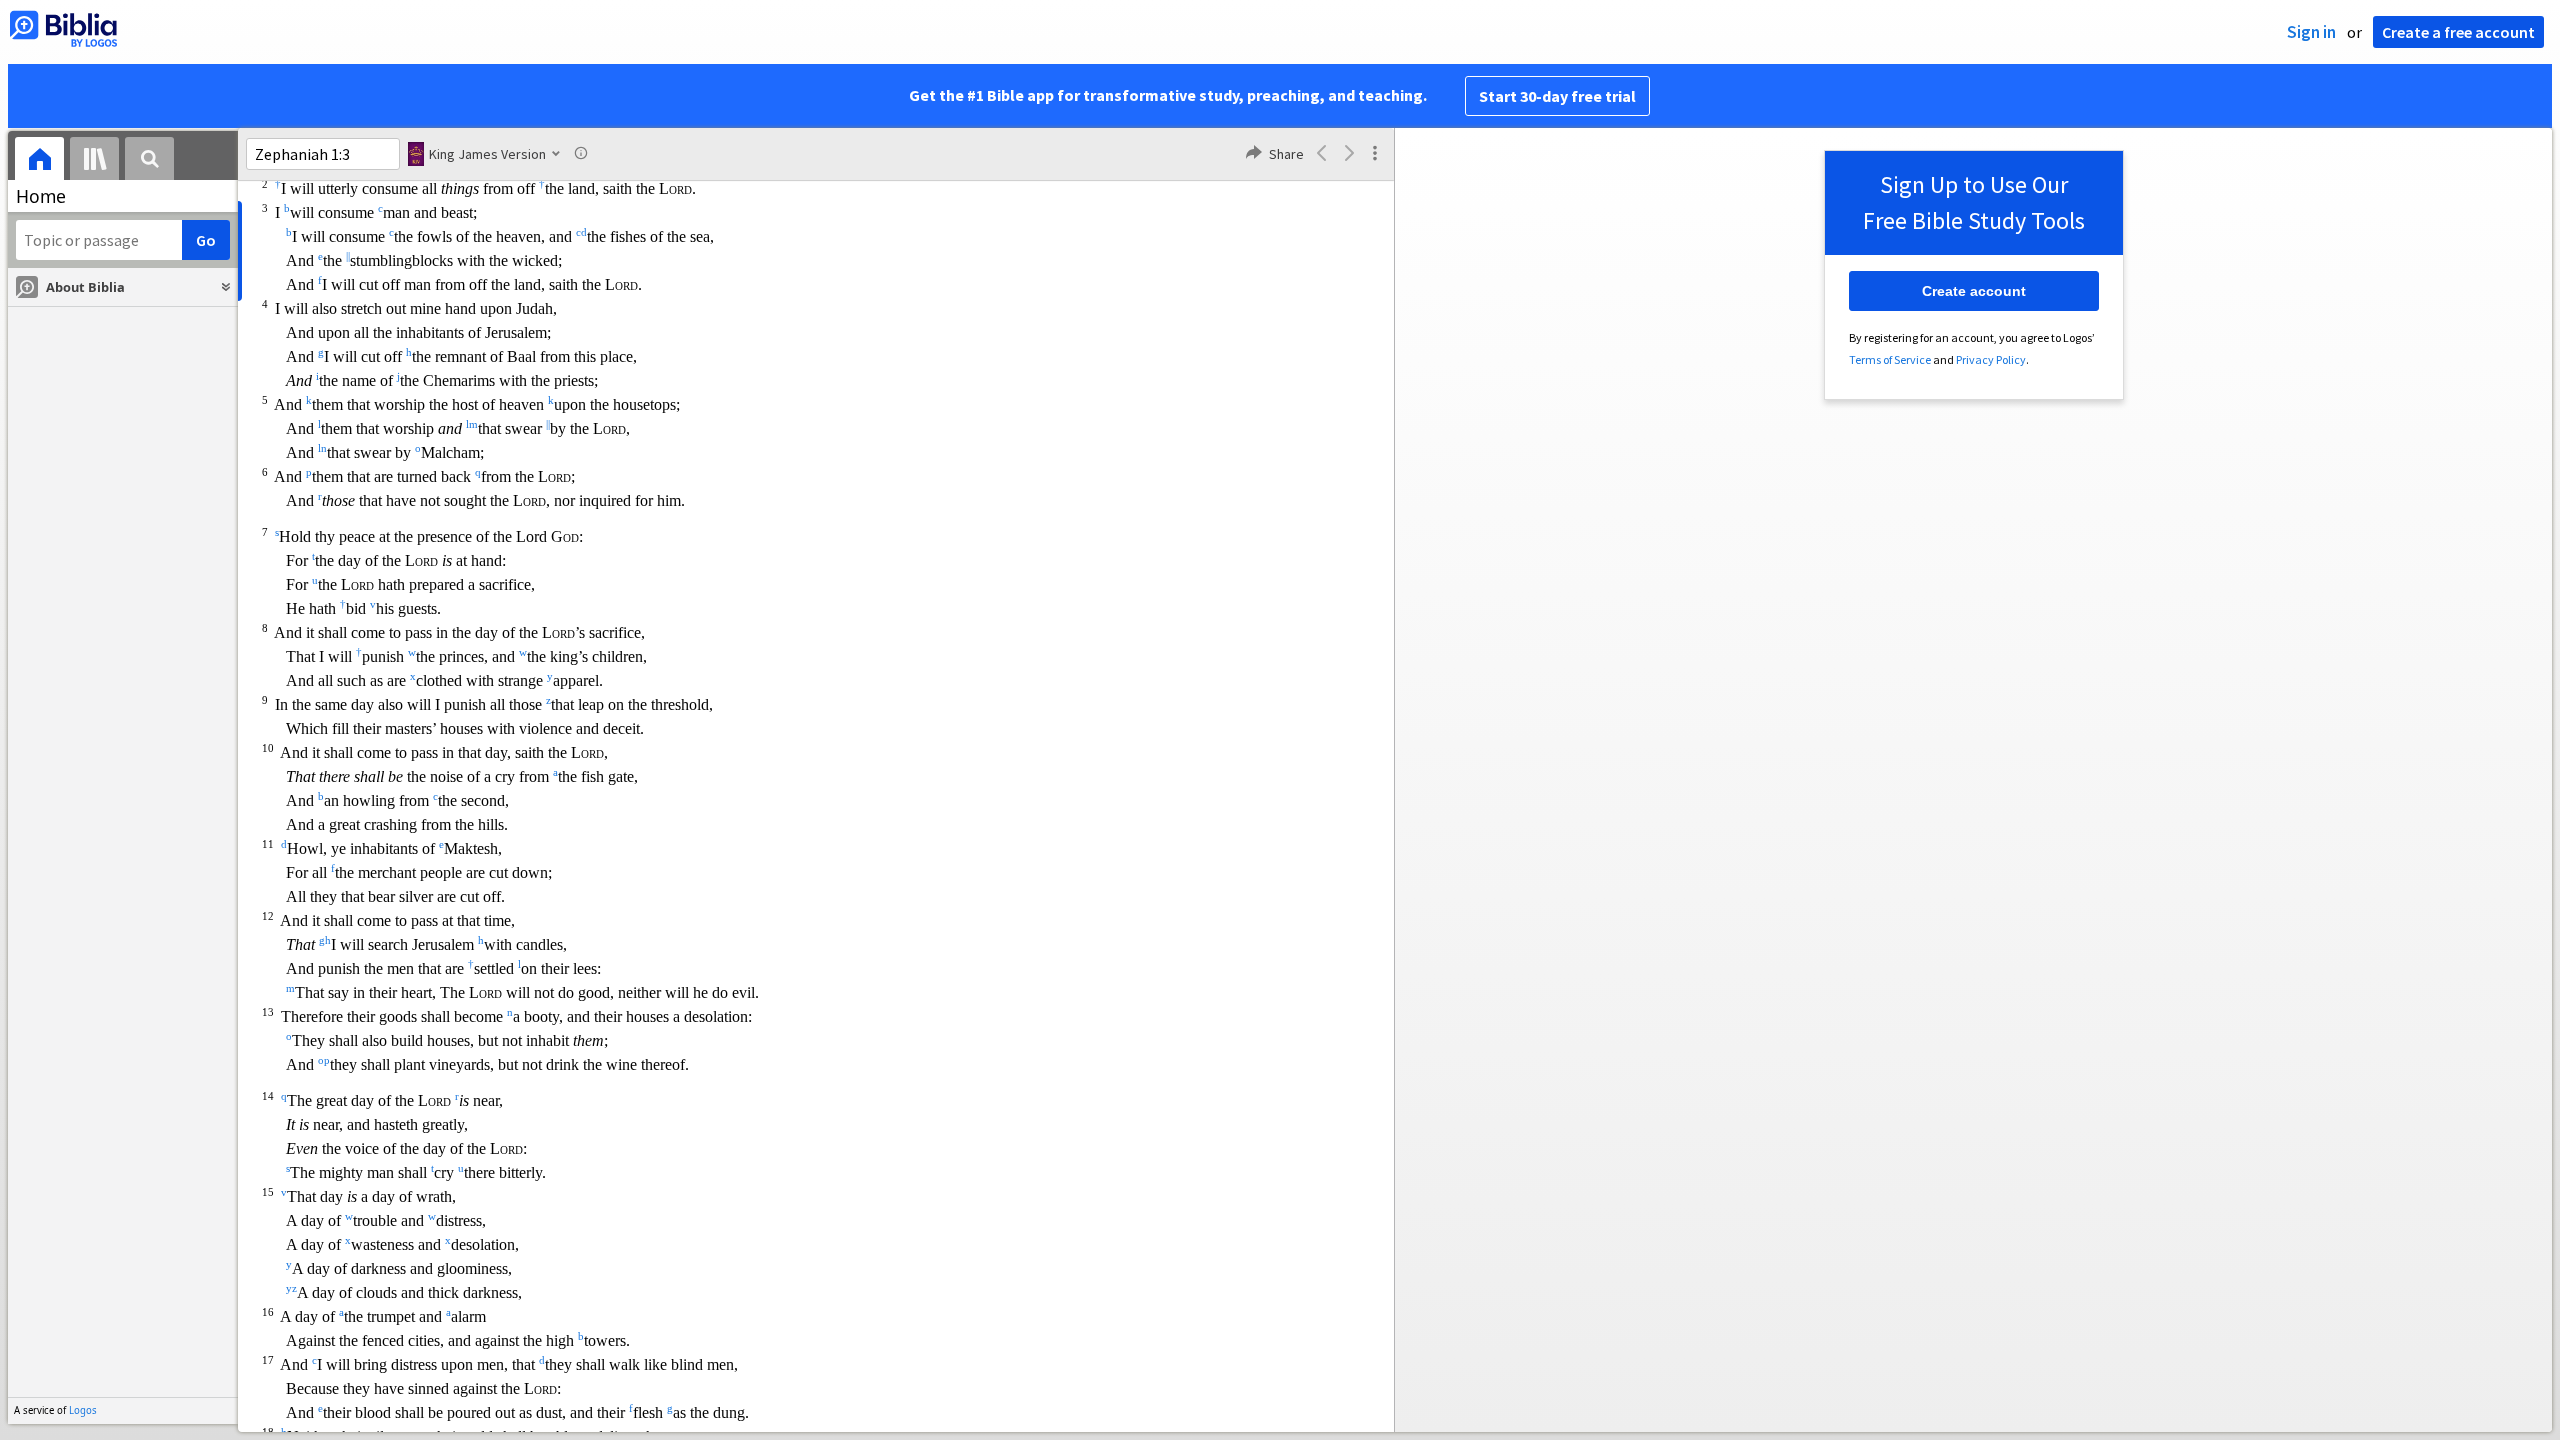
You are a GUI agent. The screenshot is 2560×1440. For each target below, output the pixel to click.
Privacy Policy (1991, 359)
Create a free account (2458, 32)
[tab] (39, 161)
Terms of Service (1890, 359)
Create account (1974, 291)
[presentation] (39, 161)
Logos (83, 1410)
